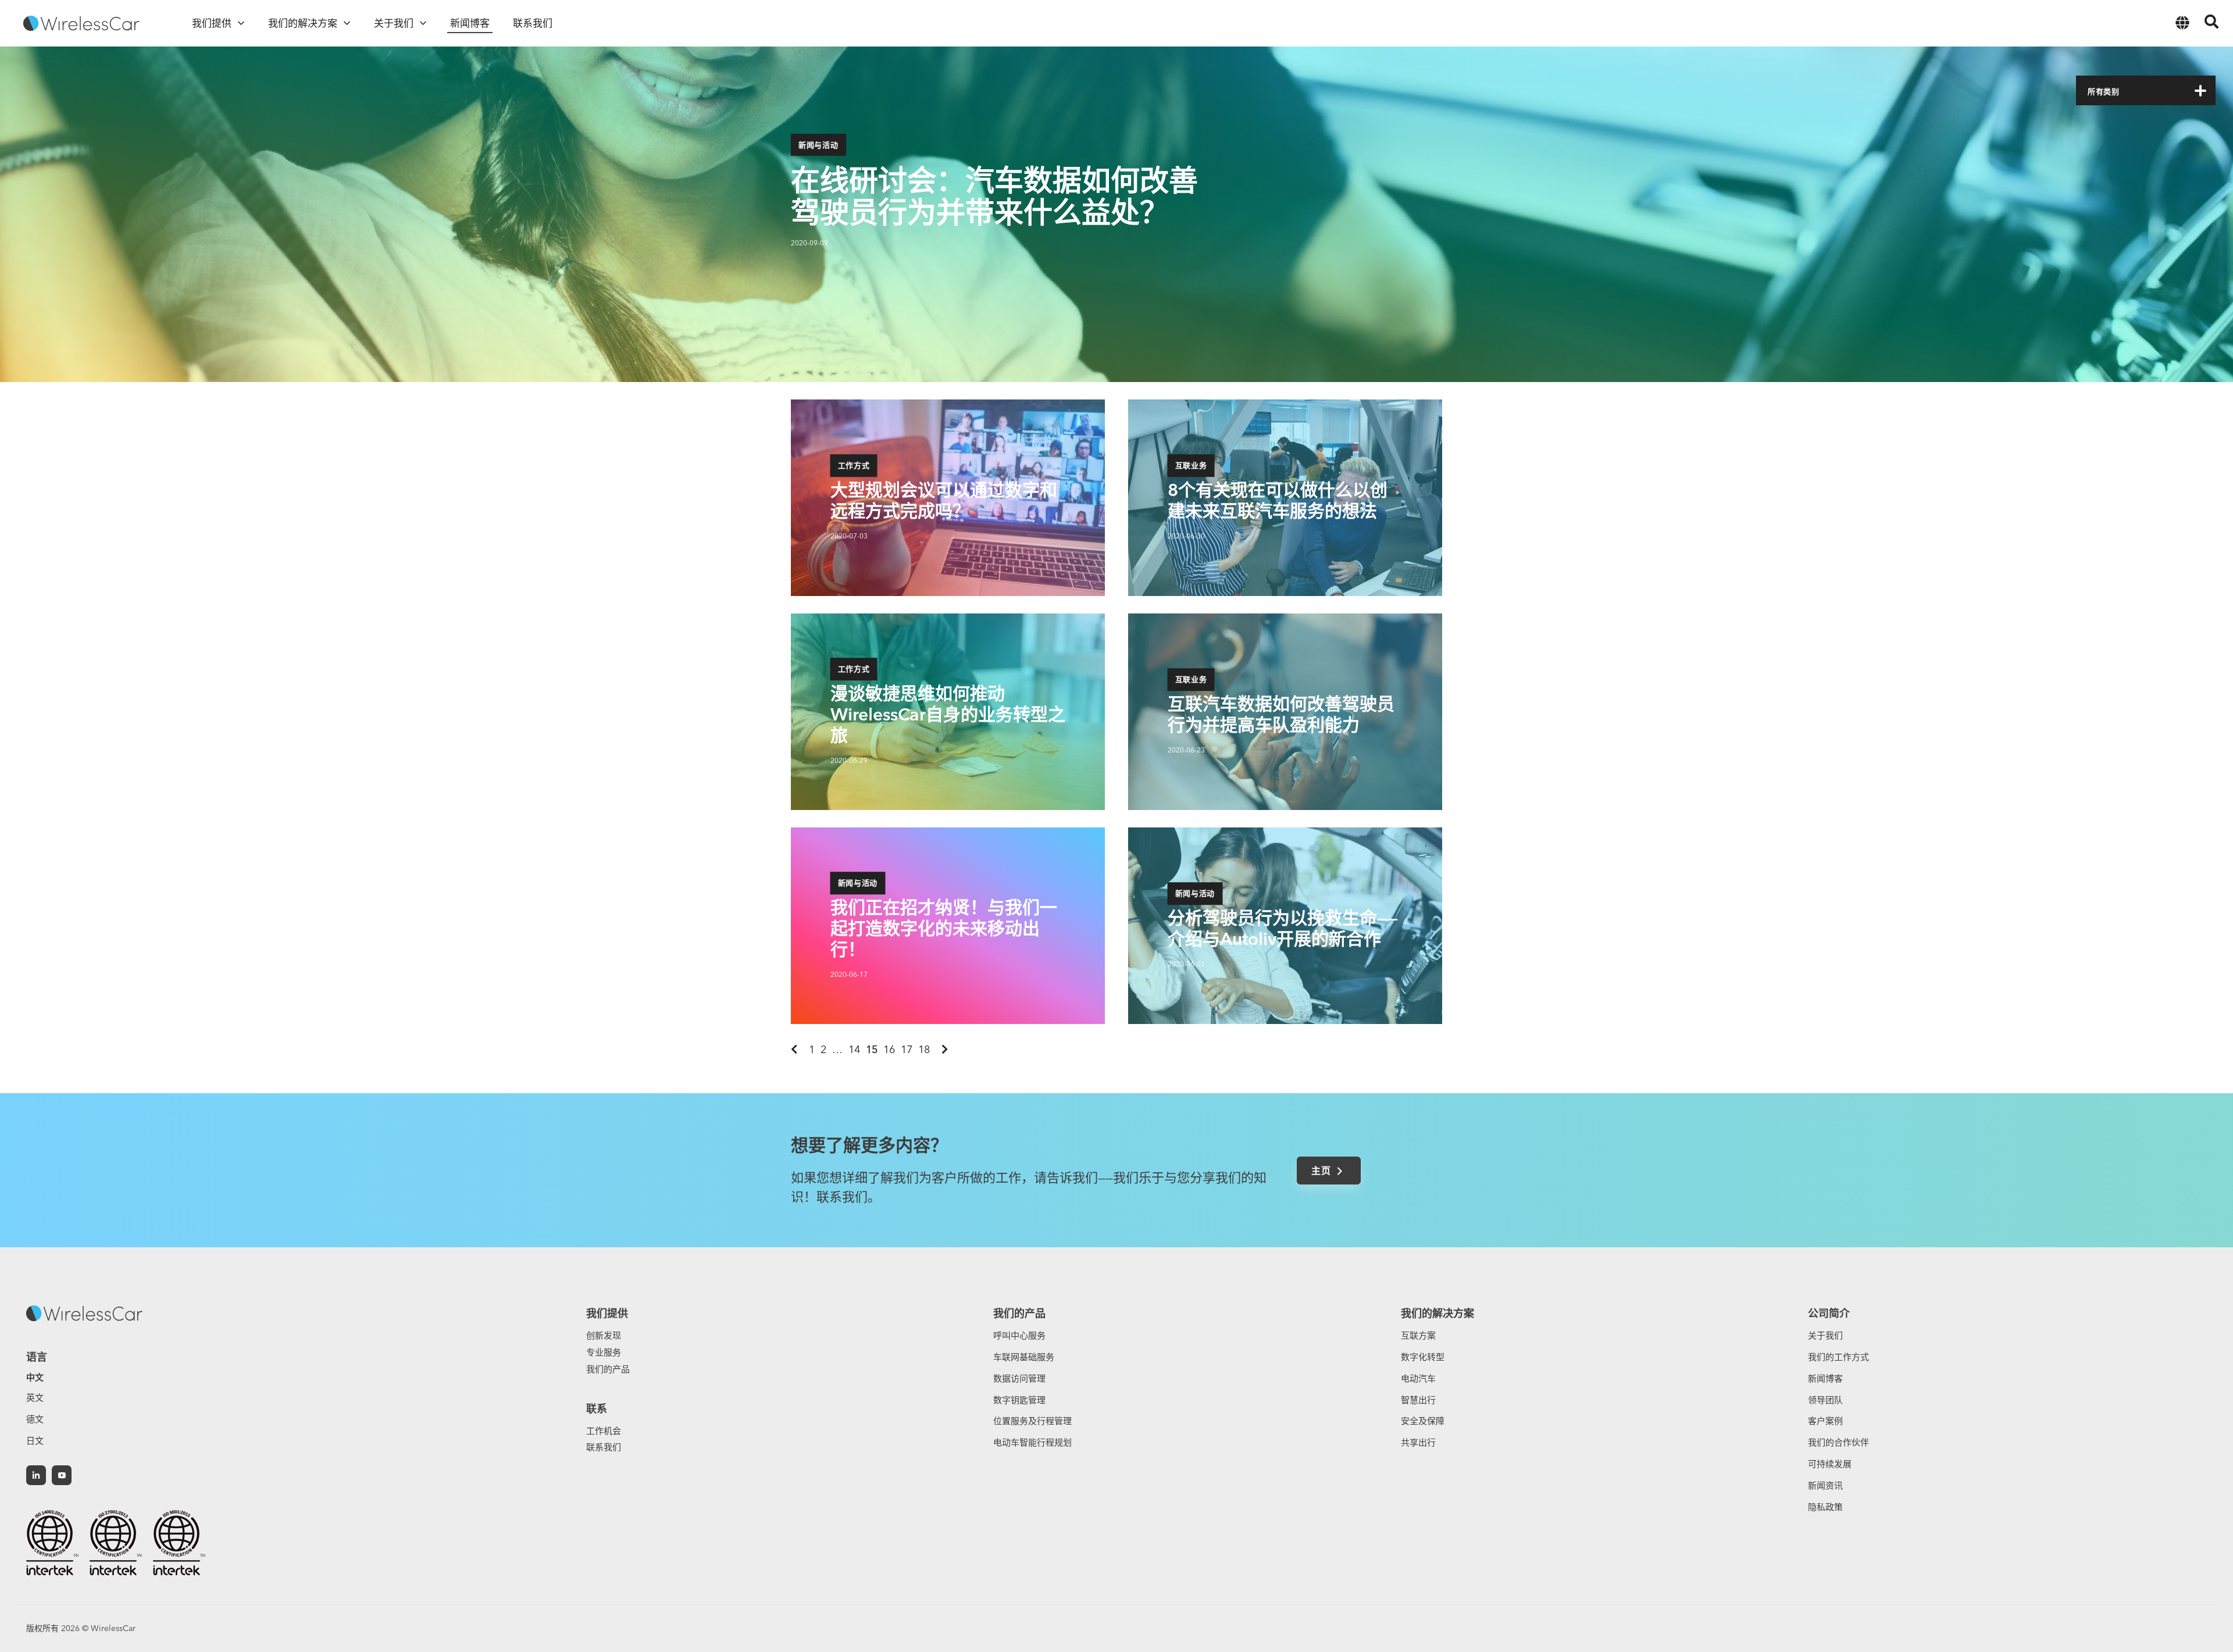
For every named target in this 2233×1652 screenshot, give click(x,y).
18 (924, 1049)
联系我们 (604, 1447)
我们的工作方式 (1838, 1357)
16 (889, 1049)
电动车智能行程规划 (1032, 1442)
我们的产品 (608, 1369)
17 (907, 1049)
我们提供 (607, 1313)
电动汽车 (1418, 1378)
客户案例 (1825, 1421)
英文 (35, 1398)
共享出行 (1418, 1442)
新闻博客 (1825, 1378)
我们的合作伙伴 (1838, 1442)
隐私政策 (1825, 1507)
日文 (35, 1441)
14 (854, 1049)
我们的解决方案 (1437, 1313)
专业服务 (604, 1352)
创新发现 (604, 1335)
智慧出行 (1418, 1400)
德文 (35, 1419)
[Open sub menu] (241, 23)
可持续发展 (1830, 1464)
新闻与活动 (818, 145)
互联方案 (1418, 1335)
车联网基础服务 (1024, 1357)
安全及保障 (1423, 1421)
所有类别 (2104, 91)
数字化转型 (1423, 1357)
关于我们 (1825, 1335)
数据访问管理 (1019, 1378)
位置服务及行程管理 (1032, 1421)
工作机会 (604, 1431)
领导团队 (1825, 1400)
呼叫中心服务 (1019, 1335)
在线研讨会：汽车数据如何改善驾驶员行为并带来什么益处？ (994, 196)
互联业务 (1191, 472)
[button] (2200, 91)
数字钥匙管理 (1019, 1400)
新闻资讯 (1825, 1485)
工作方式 (854, 472)
